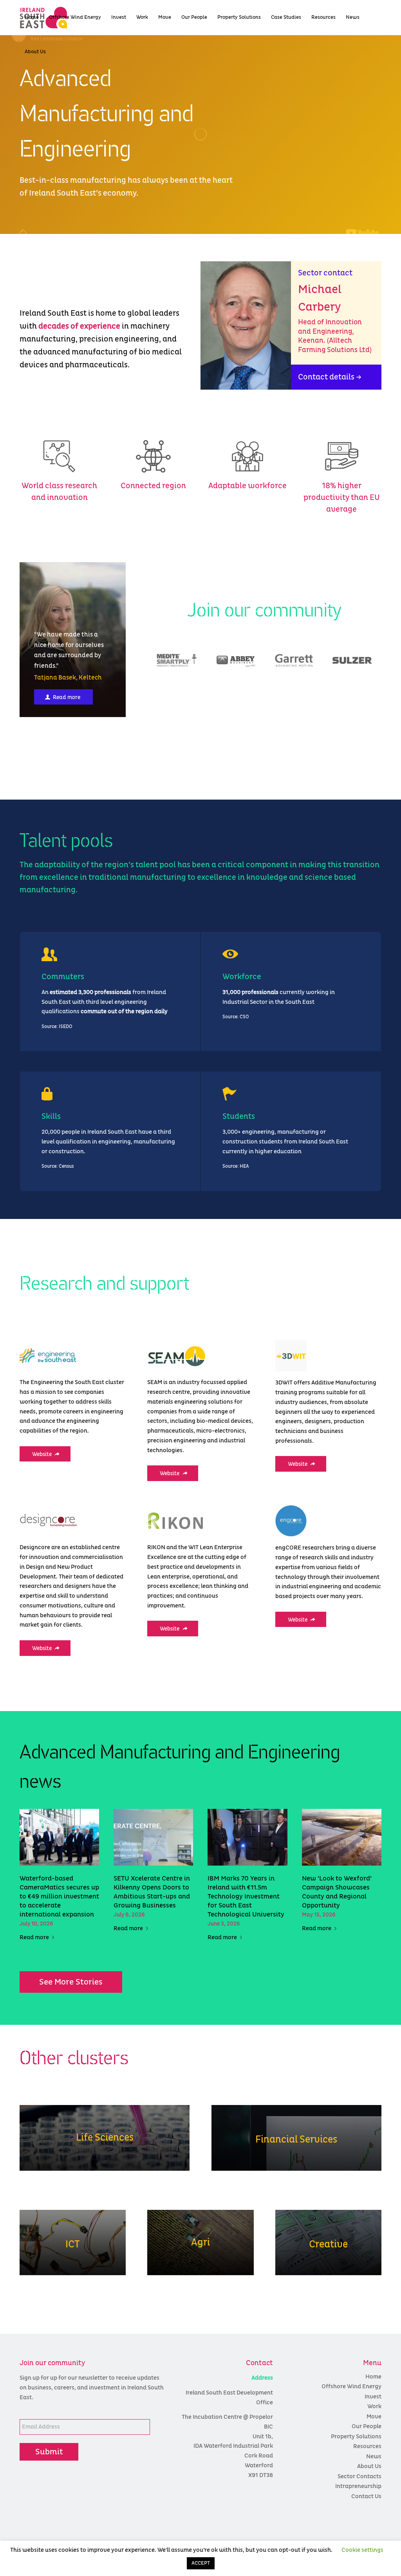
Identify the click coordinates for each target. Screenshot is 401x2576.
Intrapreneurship (358, 2486)
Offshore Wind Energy (351, 2386)
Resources (367, 2446)
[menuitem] (32, 18)
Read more (34, 1938)
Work (374, 2406)
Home (373, 2377)
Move (374, 2417)
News (374, 2456)
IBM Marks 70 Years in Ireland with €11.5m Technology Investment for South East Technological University (246, 1897)
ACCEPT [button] (201, 2563)
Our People (367, 2426)
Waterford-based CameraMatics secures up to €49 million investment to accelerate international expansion (59, 1897)
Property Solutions (356, 2437)
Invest (373, 2397)
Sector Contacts (359, 2476)
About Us (369, 2466)
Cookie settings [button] (362, 2550)
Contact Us (366, 2496)
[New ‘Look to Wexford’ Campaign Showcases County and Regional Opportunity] (342, 1837)
